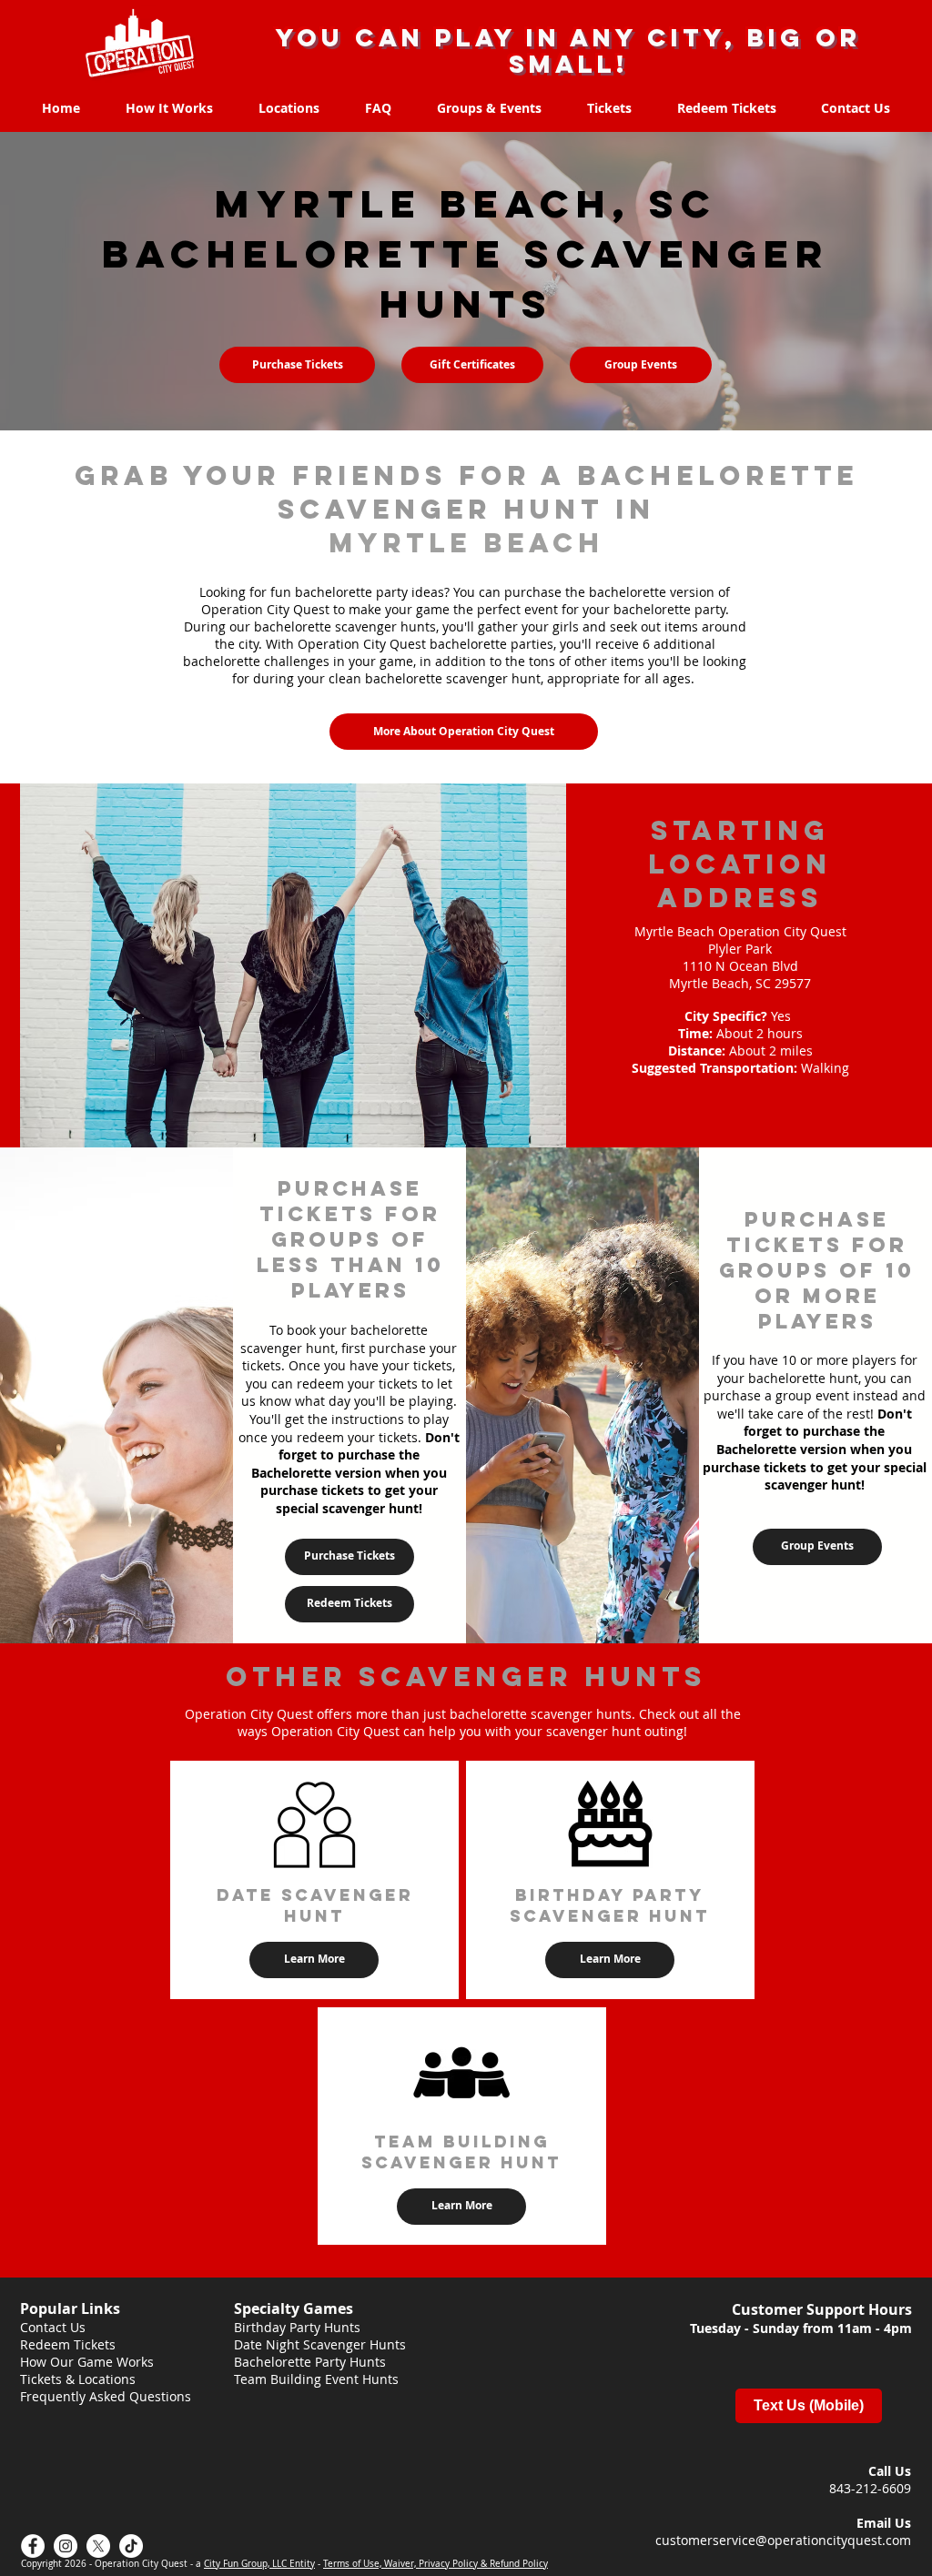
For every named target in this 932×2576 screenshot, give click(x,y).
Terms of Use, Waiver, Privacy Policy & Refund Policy (436, 2564)
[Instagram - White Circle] (66, 2546)
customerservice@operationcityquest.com (783, 2540)
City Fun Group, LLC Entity (259, 2564)
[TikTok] (131, 2546)
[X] (98, 2546)
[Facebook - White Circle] (33, 2546)
